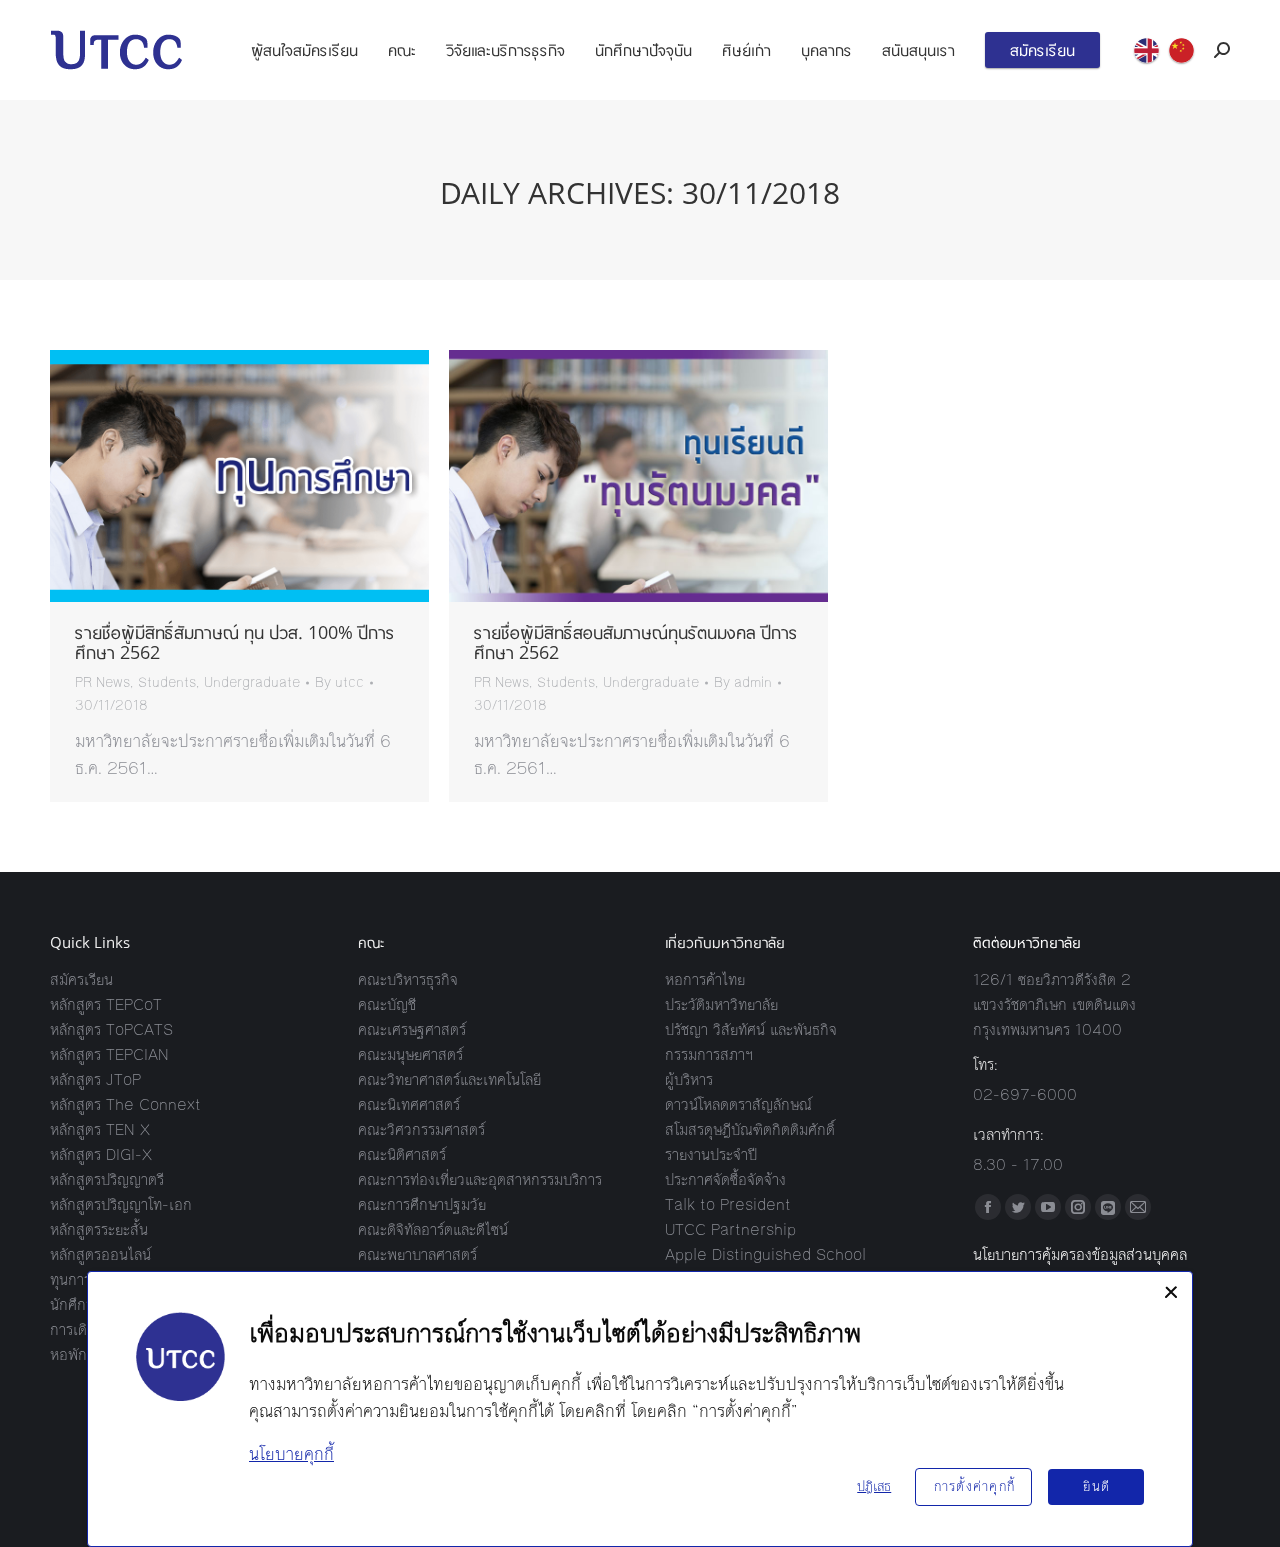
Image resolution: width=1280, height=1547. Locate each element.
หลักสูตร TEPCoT (106, 1004)
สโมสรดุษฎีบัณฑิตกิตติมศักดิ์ (750, 1129)
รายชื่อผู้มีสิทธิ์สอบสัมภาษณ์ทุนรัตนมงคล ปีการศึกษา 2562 (636, 642)
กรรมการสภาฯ (709, 1054)
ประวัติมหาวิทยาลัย (721, 1004)
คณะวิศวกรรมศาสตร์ (421, 1129)
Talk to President (728, 1204)
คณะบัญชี (387, 1004)
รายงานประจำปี (711, 1154)
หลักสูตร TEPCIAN (109, 1054)
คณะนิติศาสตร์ (402, 1154)
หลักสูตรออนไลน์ (100, 1254)
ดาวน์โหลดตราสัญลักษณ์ (738, 1104)
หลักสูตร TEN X (100, 1129)
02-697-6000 (1025, 1094)
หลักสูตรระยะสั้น (99, 1229)
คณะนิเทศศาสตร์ (409, 1104)
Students (167, 683)
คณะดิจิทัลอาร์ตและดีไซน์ (433, 1229)
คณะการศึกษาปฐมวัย (422, 1204)
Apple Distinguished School (765, 1254)
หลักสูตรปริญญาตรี (107, 1179)
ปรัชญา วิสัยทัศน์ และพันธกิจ (751, 1029)
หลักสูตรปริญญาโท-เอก (121, 1204)
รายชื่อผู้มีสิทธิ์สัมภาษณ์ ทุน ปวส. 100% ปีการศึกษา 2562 (235, 642)
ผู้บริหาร (689, 1079)
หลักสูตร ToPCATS (111, 1029)
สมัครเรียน (81, 979)
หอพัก (68, 1354)
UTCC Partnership (730, 1229)
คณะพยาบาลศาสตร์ (417, 1254)
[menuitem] (304, 50)
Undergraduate (252, 683)
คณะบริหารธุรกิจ (408, 979)
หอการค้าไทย (705, 979)
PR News (102, 683)
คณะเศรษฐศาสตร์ (412, 1029)
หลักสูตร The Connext (125, 1104)
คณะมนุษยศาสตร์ (410, 1054)
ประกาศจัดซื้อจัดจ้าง (725, 1179)
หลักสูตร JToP (95, 1079)
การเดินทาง (84, 1329)
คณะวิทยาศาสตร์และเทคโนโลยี (449, 1079)
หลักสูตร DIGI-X (101, 1154)
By (339, 683)
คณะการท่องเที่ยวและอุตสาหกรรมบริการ (480, 1179)
